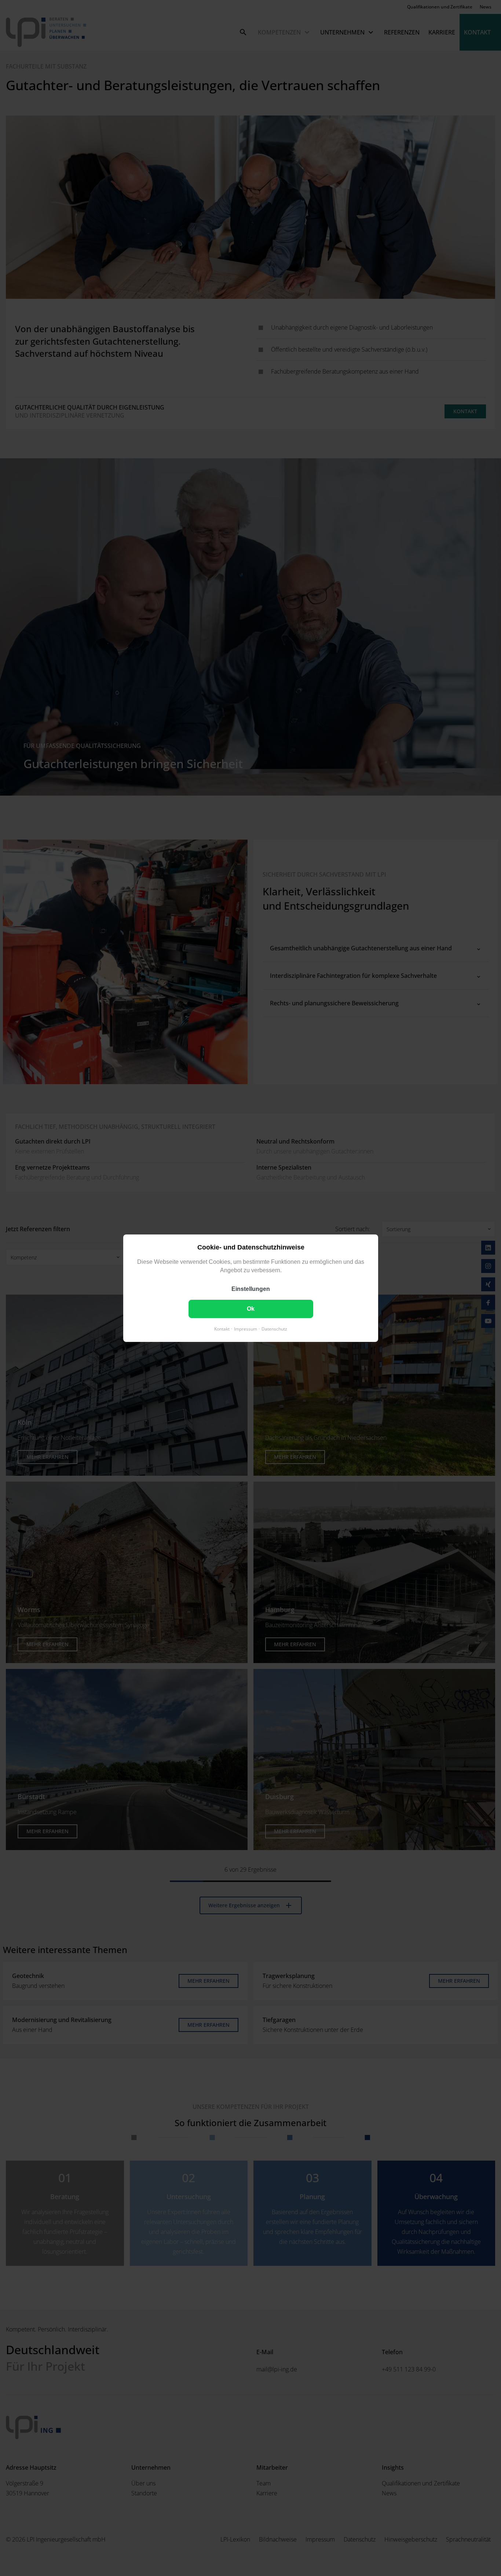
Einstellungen (251, 1289)
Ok (251, 1308)
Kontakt (222, 1329)
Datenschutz (274, 1329)
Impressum (246, 1329)
